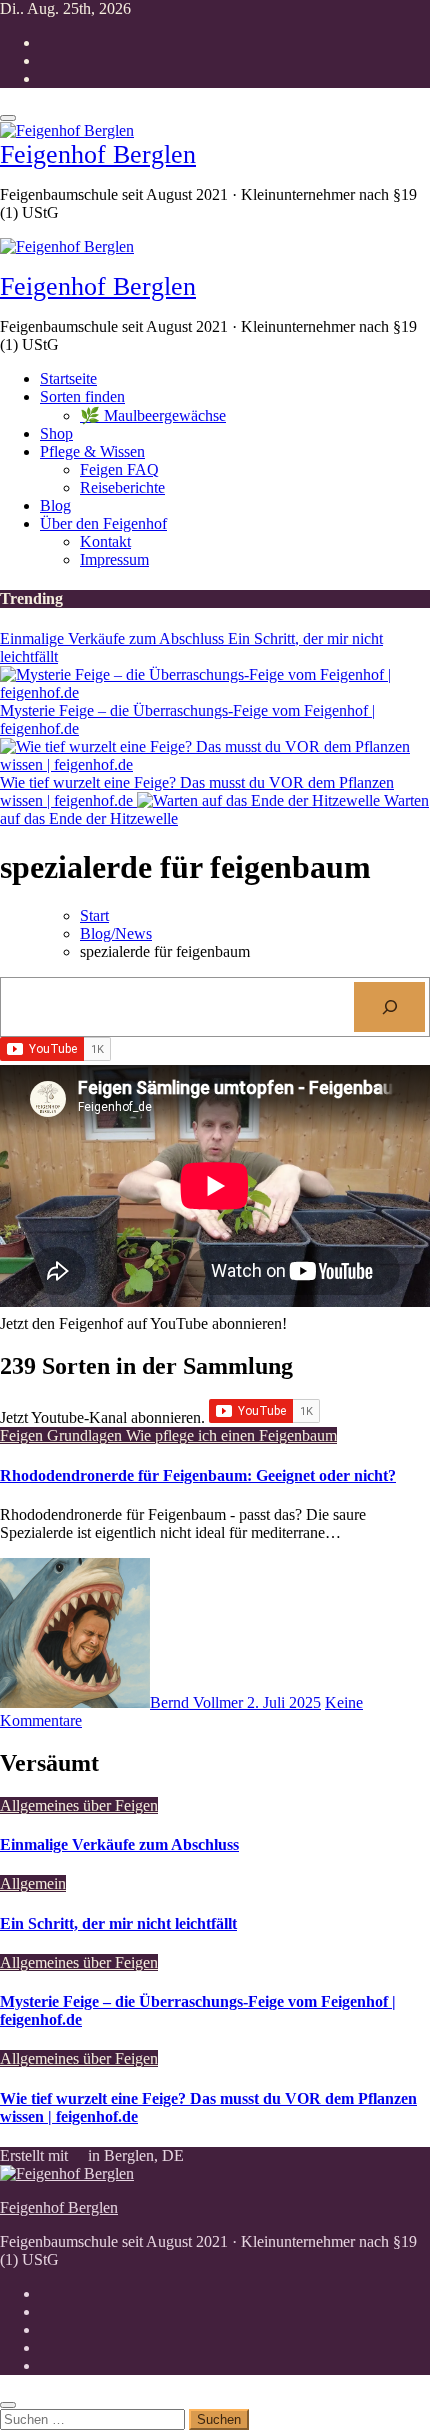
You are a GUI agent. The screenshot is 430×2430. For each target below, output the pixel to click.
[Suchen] (389, 1006)
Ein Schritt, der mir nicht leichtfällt (118, 1923)
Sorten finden (82, 396)
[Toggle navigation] (8, 118)
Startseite (68, 378)
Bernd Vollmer (198, 1702)
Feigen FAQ (119, 469)
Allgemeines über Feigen (79, 1805)
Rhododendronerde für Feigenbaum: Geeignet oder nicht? (198, 1475)
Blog (55, 505)
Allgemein (33, 1883)
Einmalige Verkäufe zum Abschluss (119, 1844)
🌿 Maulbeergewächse (153, 415)
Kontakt (105, 541)
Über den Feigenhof (103, 523)
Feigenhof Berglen (98, 154)
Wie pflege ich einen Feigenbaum (231, 1435)
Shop (56, 433)
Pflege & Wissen (92, 451)
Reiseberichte (122, 487)
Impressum (114, 559)
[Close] (8, 2405)
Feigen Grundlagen (63, 1435)
